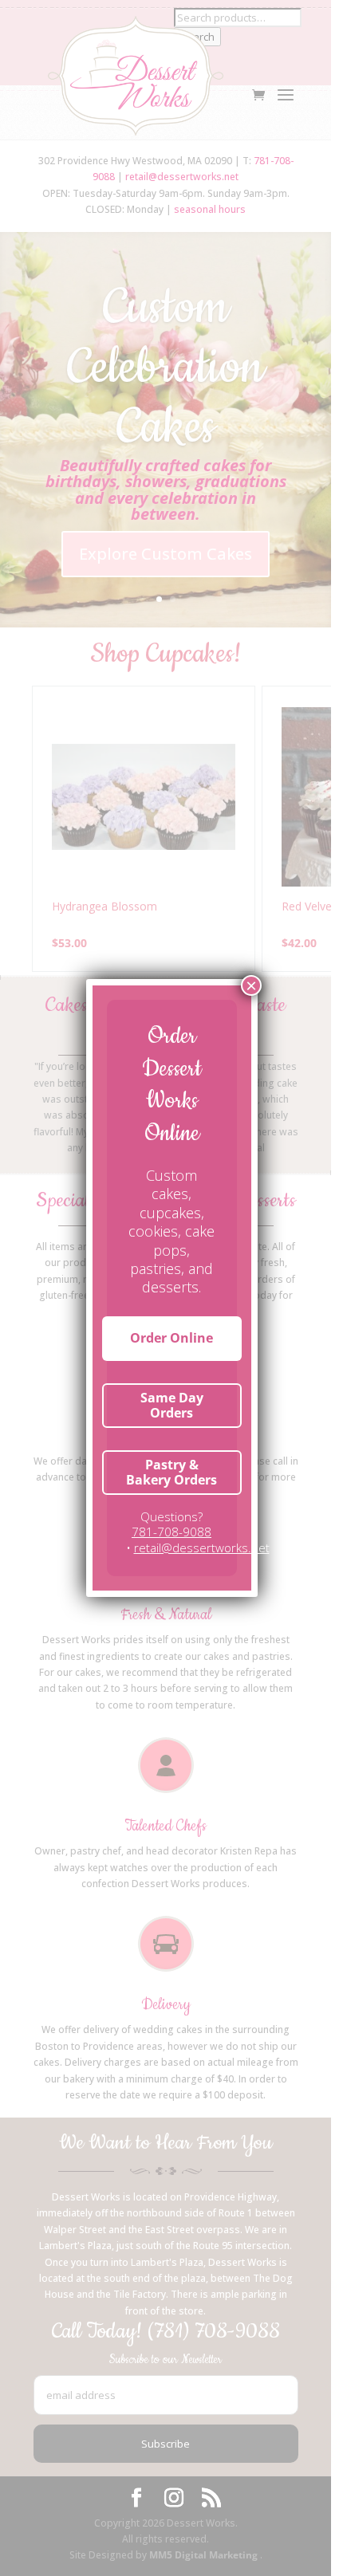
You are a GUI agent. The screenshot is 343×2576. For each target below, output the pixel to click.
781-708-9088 (171, 1532)
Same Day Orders (172, 1405)
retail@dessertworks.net (202, 1548)
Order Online (171, 1338)
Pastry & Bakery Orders (171, 1472)
